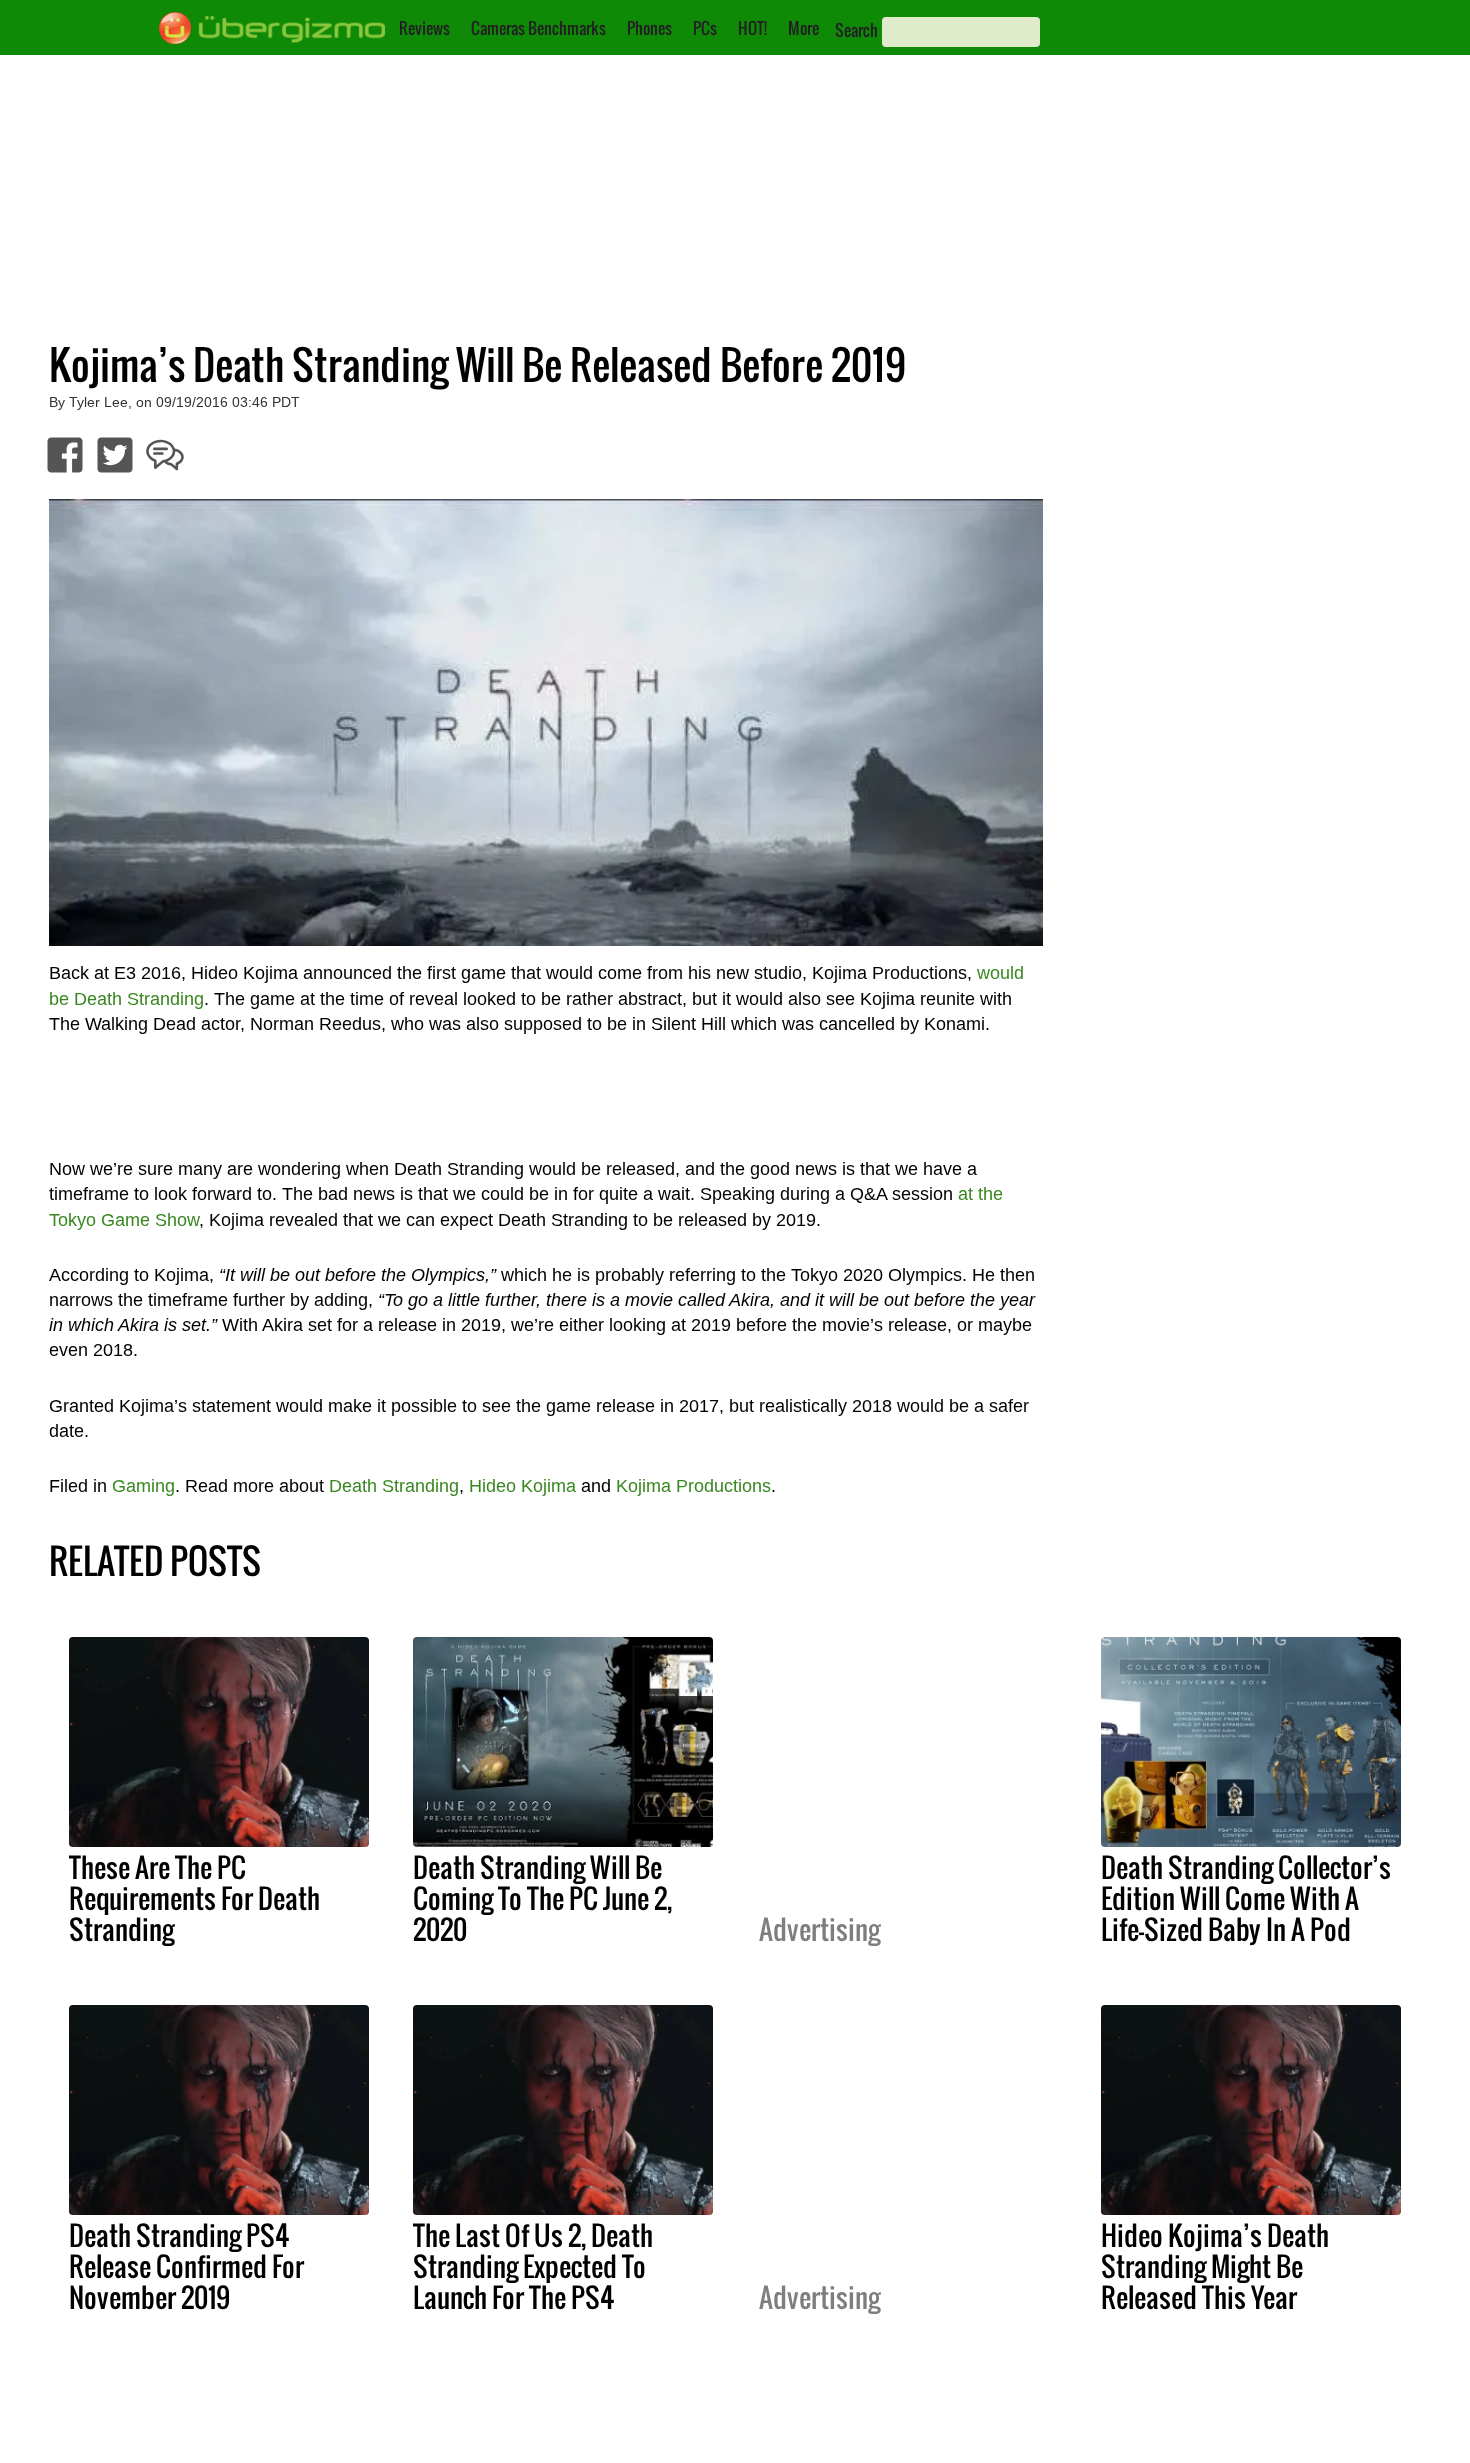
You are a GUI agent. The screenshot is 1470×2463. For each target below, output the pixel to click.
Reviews (424, 28)
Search (856, 30)
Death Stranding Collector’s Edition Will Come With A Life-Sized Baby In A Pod (1246, 1898)
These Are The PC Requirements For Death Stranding (194, 1898)
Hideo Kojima (522, 1486)
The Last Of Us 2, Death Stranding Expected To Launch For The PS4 (533, 2266)
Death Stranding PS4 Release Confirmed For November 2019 (186, 2266)
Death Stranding (394, 1486)
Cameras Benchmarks (538, 28)
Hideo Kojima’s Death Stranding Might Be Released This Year (1215, 2266)
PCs (705, 28)
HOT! (752, 28)
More (803, 28)
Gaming (143, 1486)
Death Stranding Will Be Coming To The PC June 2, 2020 (542, 1898)
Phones (649, 28)
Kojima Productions (693, 1486)
